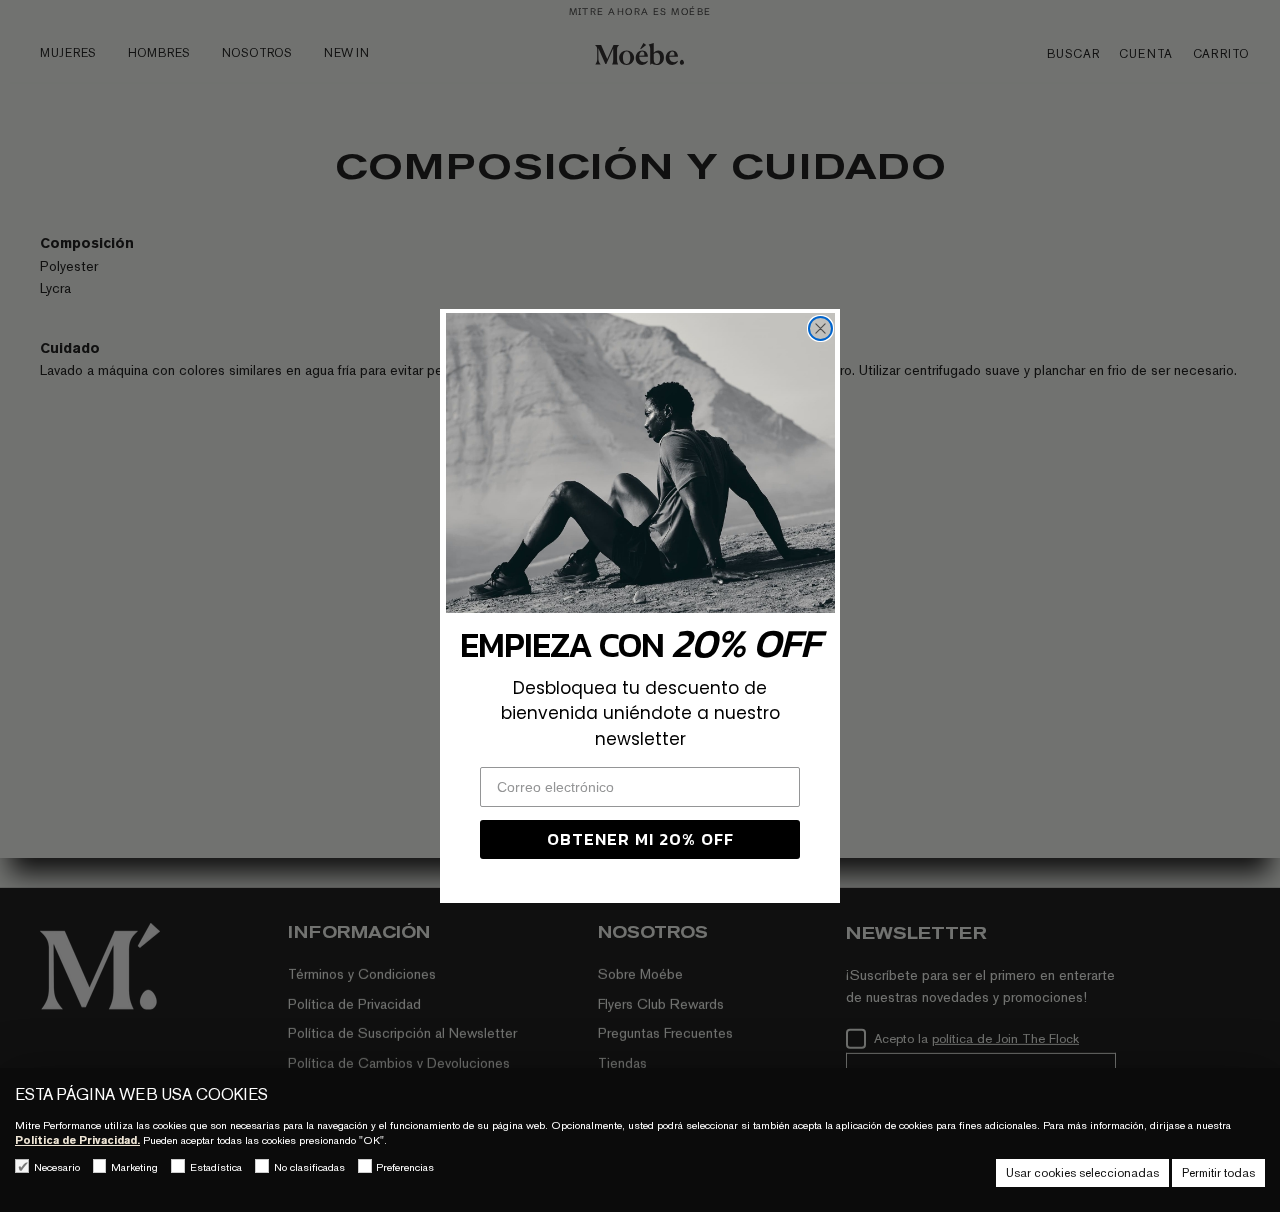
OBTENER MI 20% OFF (640, 839)
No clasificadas (309, 1167)
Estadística (216, 1167)
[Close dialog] (820, 328)
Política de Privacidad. (77, 1140)
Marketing (134, 1167)
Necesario (57, 1167)
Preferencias (405, 1167)
